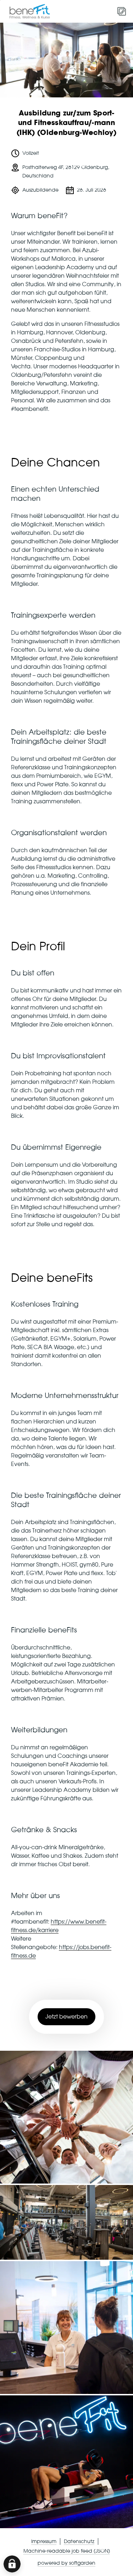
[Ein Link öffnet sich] (32, 11)
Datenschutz (79, 2542)
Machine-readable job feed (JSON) (67, 2551)
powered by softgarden (66, 2563)
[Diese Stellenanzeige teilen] (122, 11)
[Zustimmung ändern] (12, 2564)
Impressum (44, 2542)
